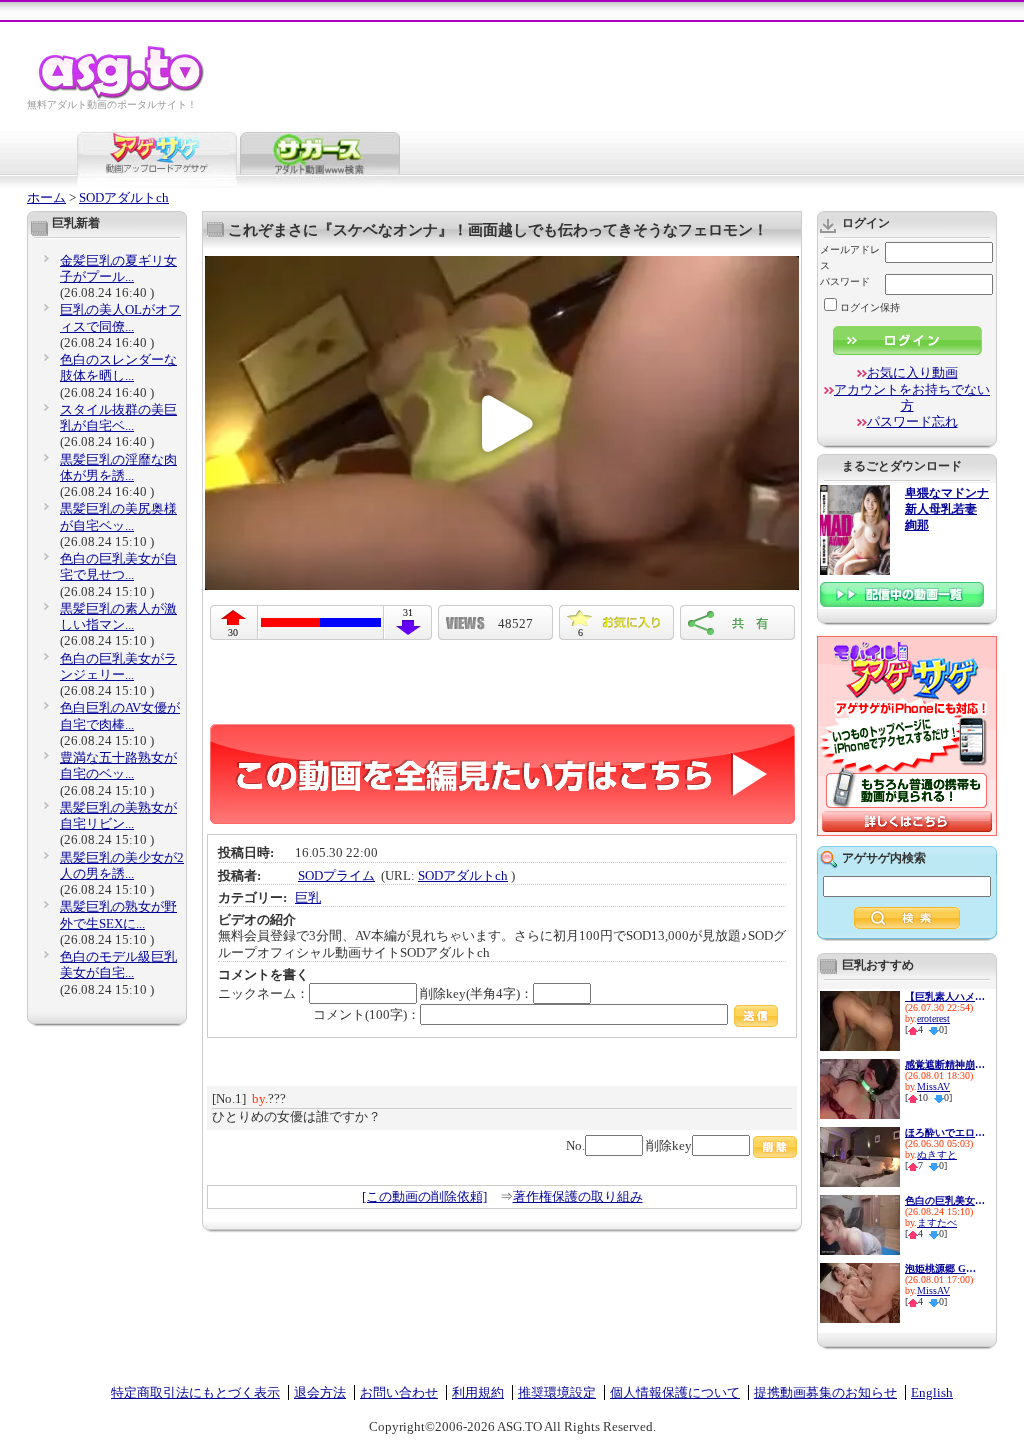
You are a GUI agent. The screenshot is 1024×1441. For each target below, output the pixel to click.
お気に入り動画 (912, 372)
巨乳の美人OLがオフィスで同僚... (120, 317)
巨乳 (308, 897)
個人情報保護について (675, 1392)
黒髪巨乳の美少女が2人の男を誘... (122, 865)
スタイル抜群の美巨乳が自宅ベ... (118, 417)
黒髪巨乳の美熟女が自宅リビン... (118, 815)
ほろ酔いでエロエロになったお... (945, 1132)
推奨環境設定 (557, 1392)
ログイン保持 (870, 307)
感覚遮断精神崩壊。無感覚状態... (945, 1064)
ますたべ (937, 1222)
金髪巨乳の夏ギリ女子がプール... (118, 268)
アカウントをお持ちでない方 (912, 397)
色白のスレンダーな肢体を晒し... (118, 367)
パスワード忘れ (912, 421)
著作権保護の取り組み (578, 1196)
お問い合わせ (399, 1392)
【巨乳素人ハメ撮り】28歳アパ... (945, 996)
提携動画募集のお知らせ (825, 1392)
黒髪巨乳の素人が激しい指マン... (118, 616)
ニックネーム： (263, 993)
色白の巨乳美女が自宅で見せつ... (118, 566)
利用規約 (478, 1392)
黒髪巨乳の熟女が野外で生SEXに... (118, 914)
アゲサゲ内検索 (884, 858)
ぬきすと (937, 1154)
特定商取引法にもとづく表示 (195, 1392)
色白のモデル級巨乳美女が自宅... (118, 964)
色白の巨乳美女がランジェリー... (118, 666)
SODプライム (336, 875)
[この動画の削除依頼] (424, 1196)
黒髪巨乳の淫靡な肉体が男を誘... (118, 467)
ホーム (46, 197)
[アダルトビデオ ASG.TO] (122, 95)
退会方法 (320, 1392)
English (932, 1392)
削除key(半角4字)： (476, 993)
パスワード (845, 281)
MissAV (933, 1086)
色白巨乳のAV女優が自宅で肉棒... (120, 715)
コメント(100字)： (366, 1014)
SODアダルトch (124, 197)
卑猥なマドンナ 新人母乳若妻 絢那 (947, 509)
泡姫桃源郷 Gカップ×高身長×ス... (945, 1268)
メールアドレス (850, 257)
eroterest (933, 1018)
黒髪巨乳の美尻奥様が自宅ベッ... (118, 516)
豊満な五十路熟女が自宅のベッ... (118, 765)
